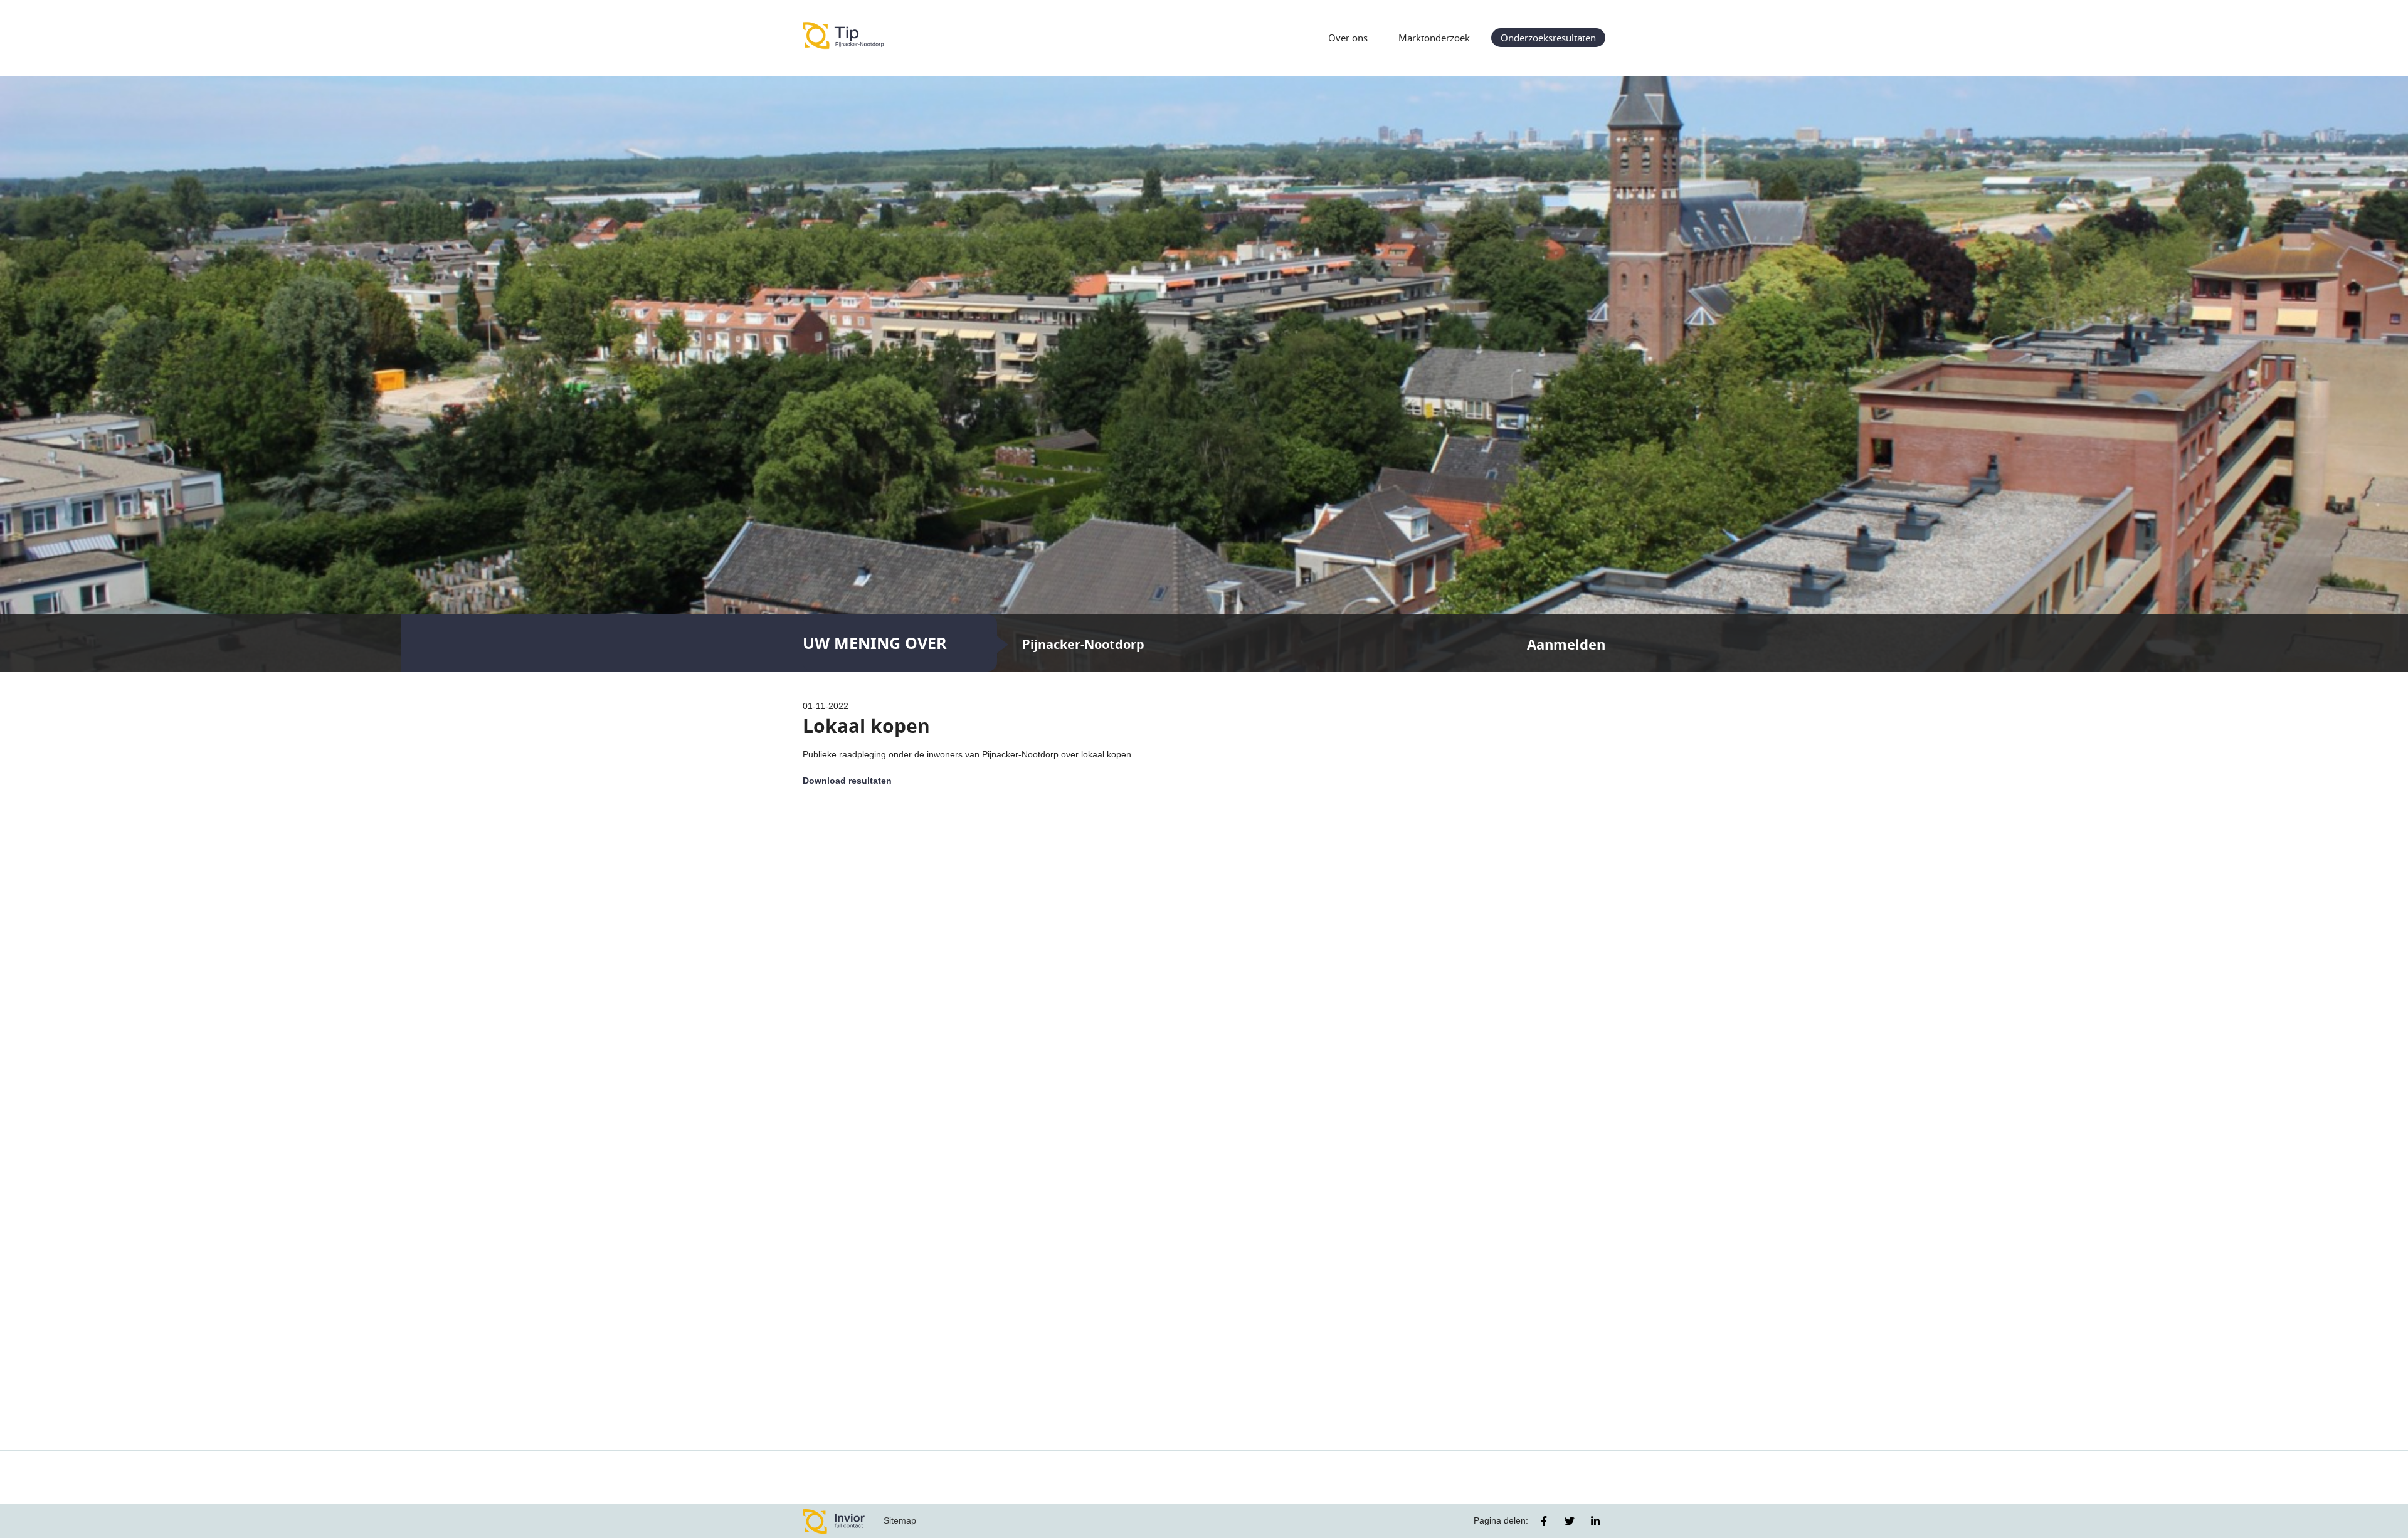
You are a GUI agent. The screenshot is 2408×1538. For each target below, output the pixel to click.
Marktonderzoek (1434, 38)
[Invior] (834, 1521)
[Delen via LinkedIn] (1595, 1521)
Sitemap (900, 1520)
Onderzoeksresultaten (1548, 38)
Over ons (1348, 38)
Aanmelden (1566, 644)
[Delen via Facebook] (1544, 1521)
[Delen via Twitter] (1570, 1521)
